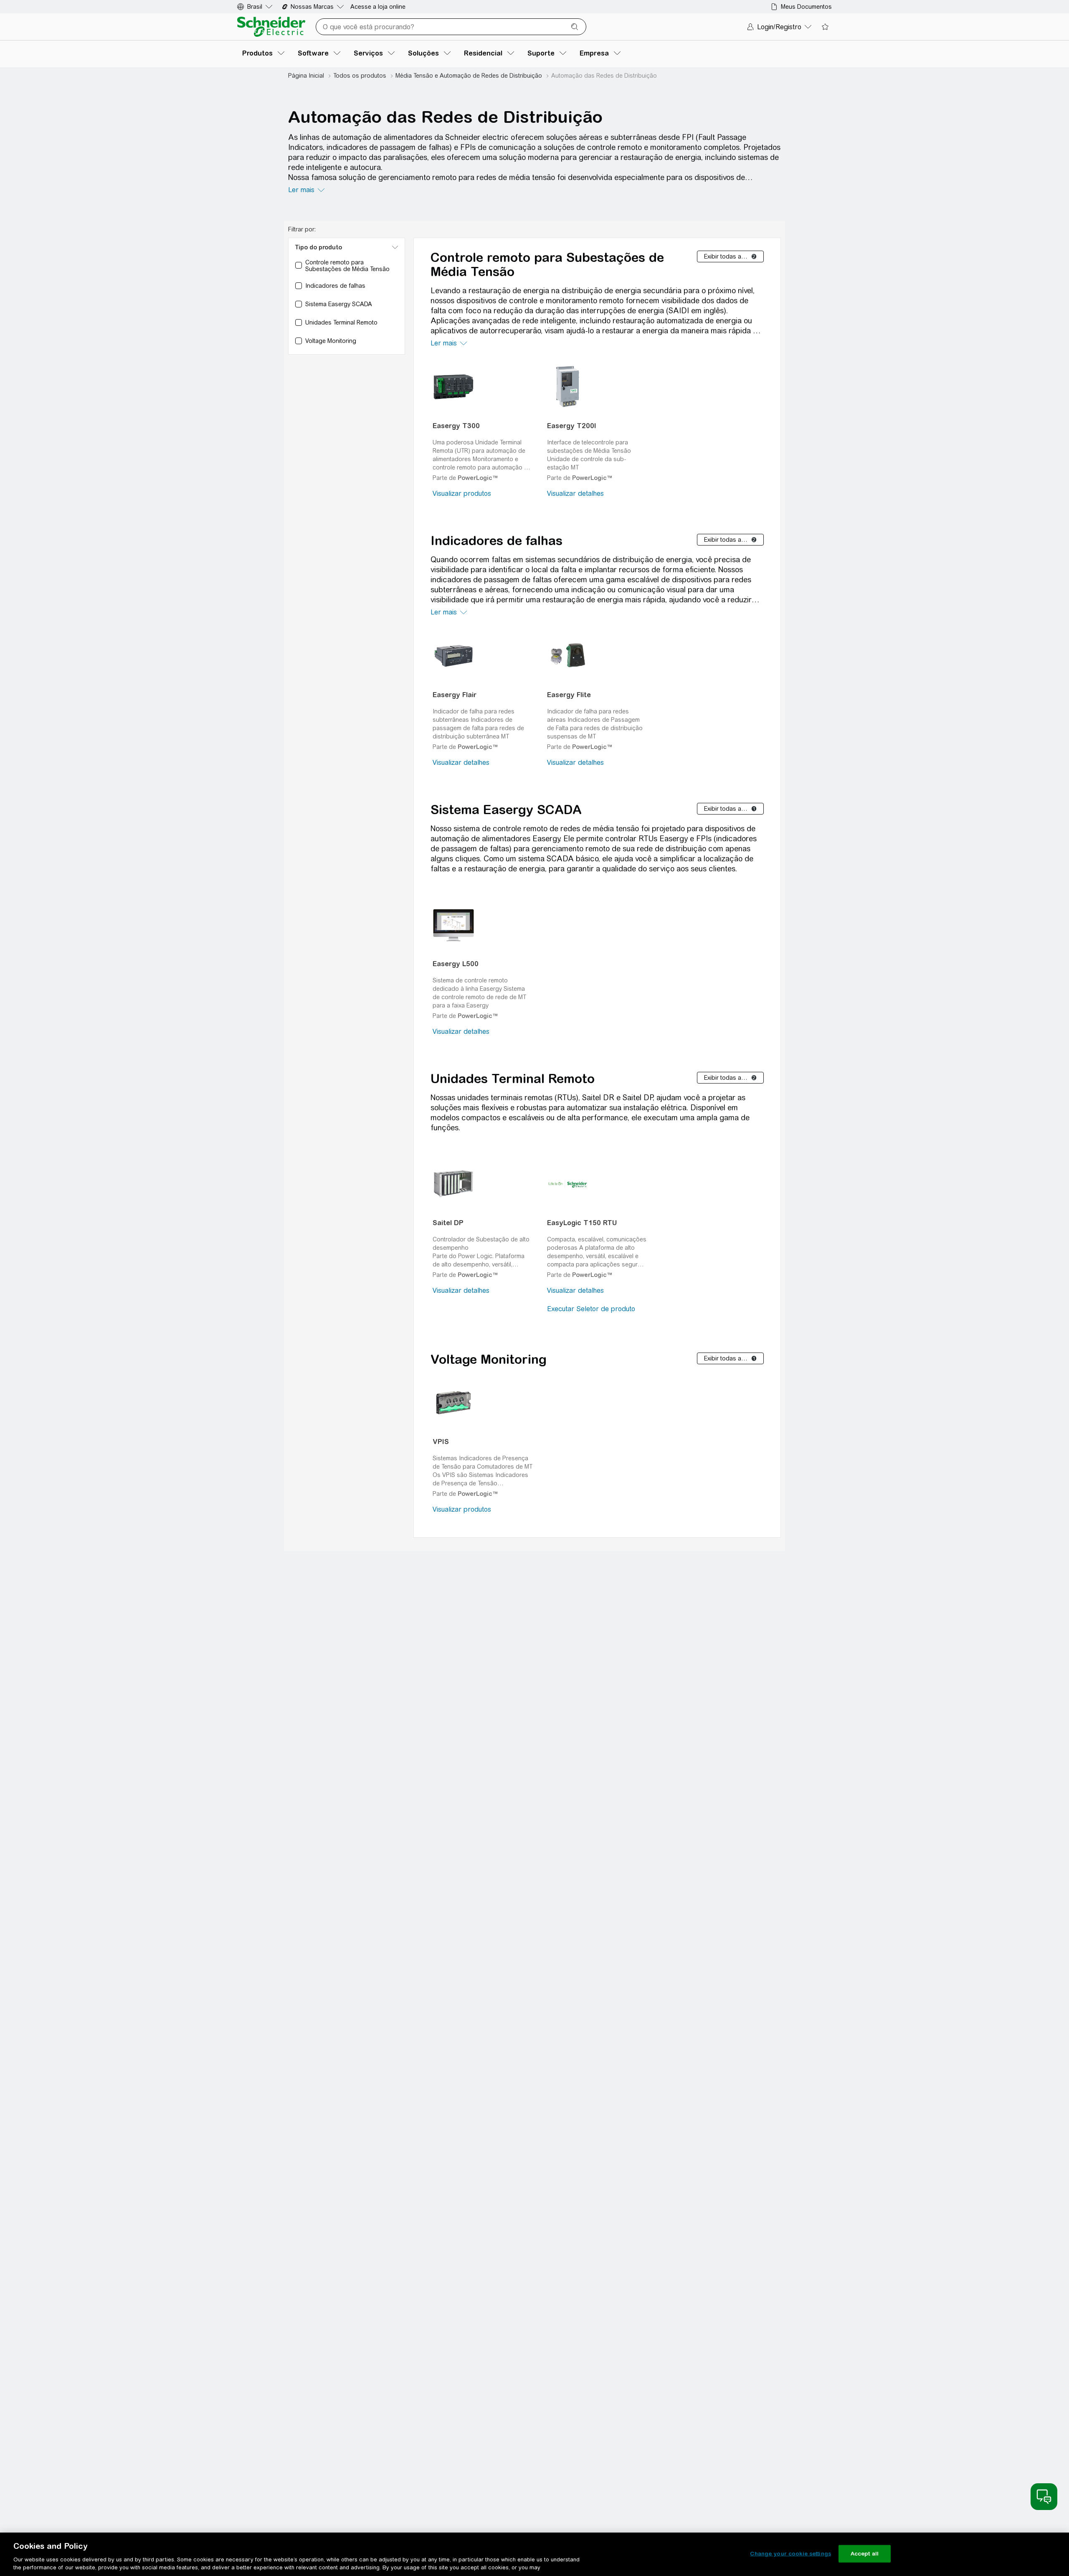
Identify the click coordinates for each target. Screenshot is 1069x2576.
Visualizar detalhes (575, 494)
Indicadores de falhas (497, 541)
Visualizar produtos (462, 494)
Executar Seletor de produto (591, 1309)
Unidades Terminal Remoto (513, 1079)
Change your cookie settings (790, 2554)
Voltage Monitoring (489, 1359)
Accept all (865, 2554)
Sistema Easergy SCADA (506, 810)
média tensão (532, 177)
